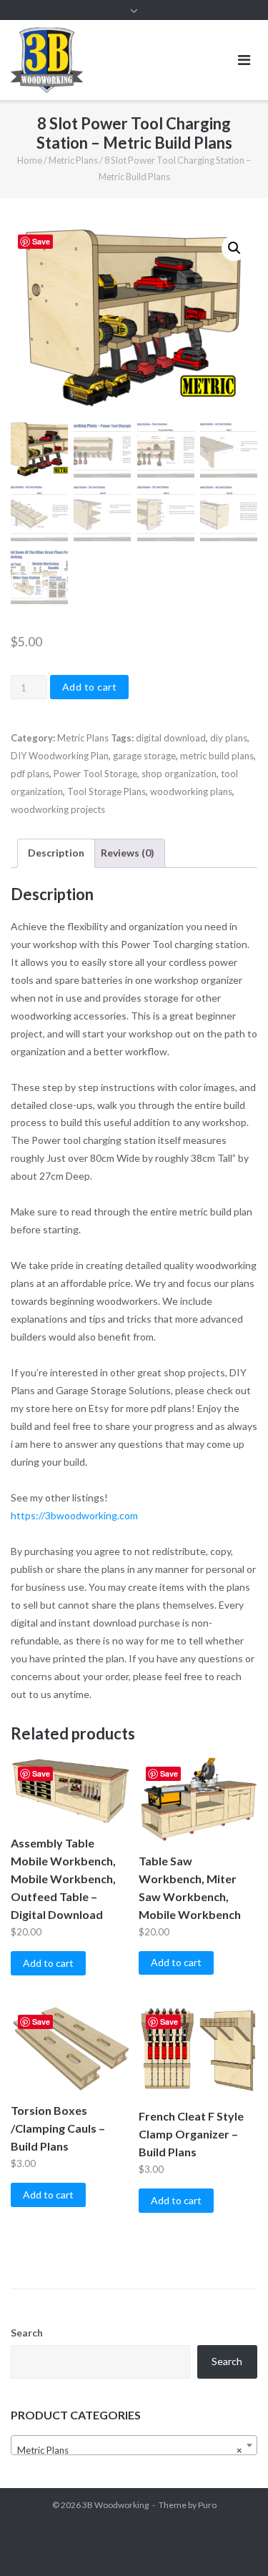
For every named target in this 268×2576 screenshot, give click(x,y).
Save (41, 241)
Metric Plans (73, 160)
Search (27, 2333)
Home (30, 160)
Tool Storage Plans (106, 791)
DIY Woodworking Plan (60, 756)
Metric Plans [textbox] (130, 2450)
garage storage (144, 756)
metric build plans (217, 756)
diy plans (229, 738)
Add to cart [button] (48, 1963)
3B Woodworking (115, 2505)
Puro (207, 2505)
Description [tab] (56, 853)
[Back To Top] (233, 2542)
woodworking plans (191, 791)
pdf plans (30, 774)
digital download (171, 738)
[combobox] (134, 2445)
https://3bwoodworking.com (74, 1515)
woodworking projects (58, 809)
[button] (234, 248)
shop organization (179, 774)
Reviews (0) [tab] (128, 853)
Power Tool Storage (95, 774)
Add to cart (90, 687)
